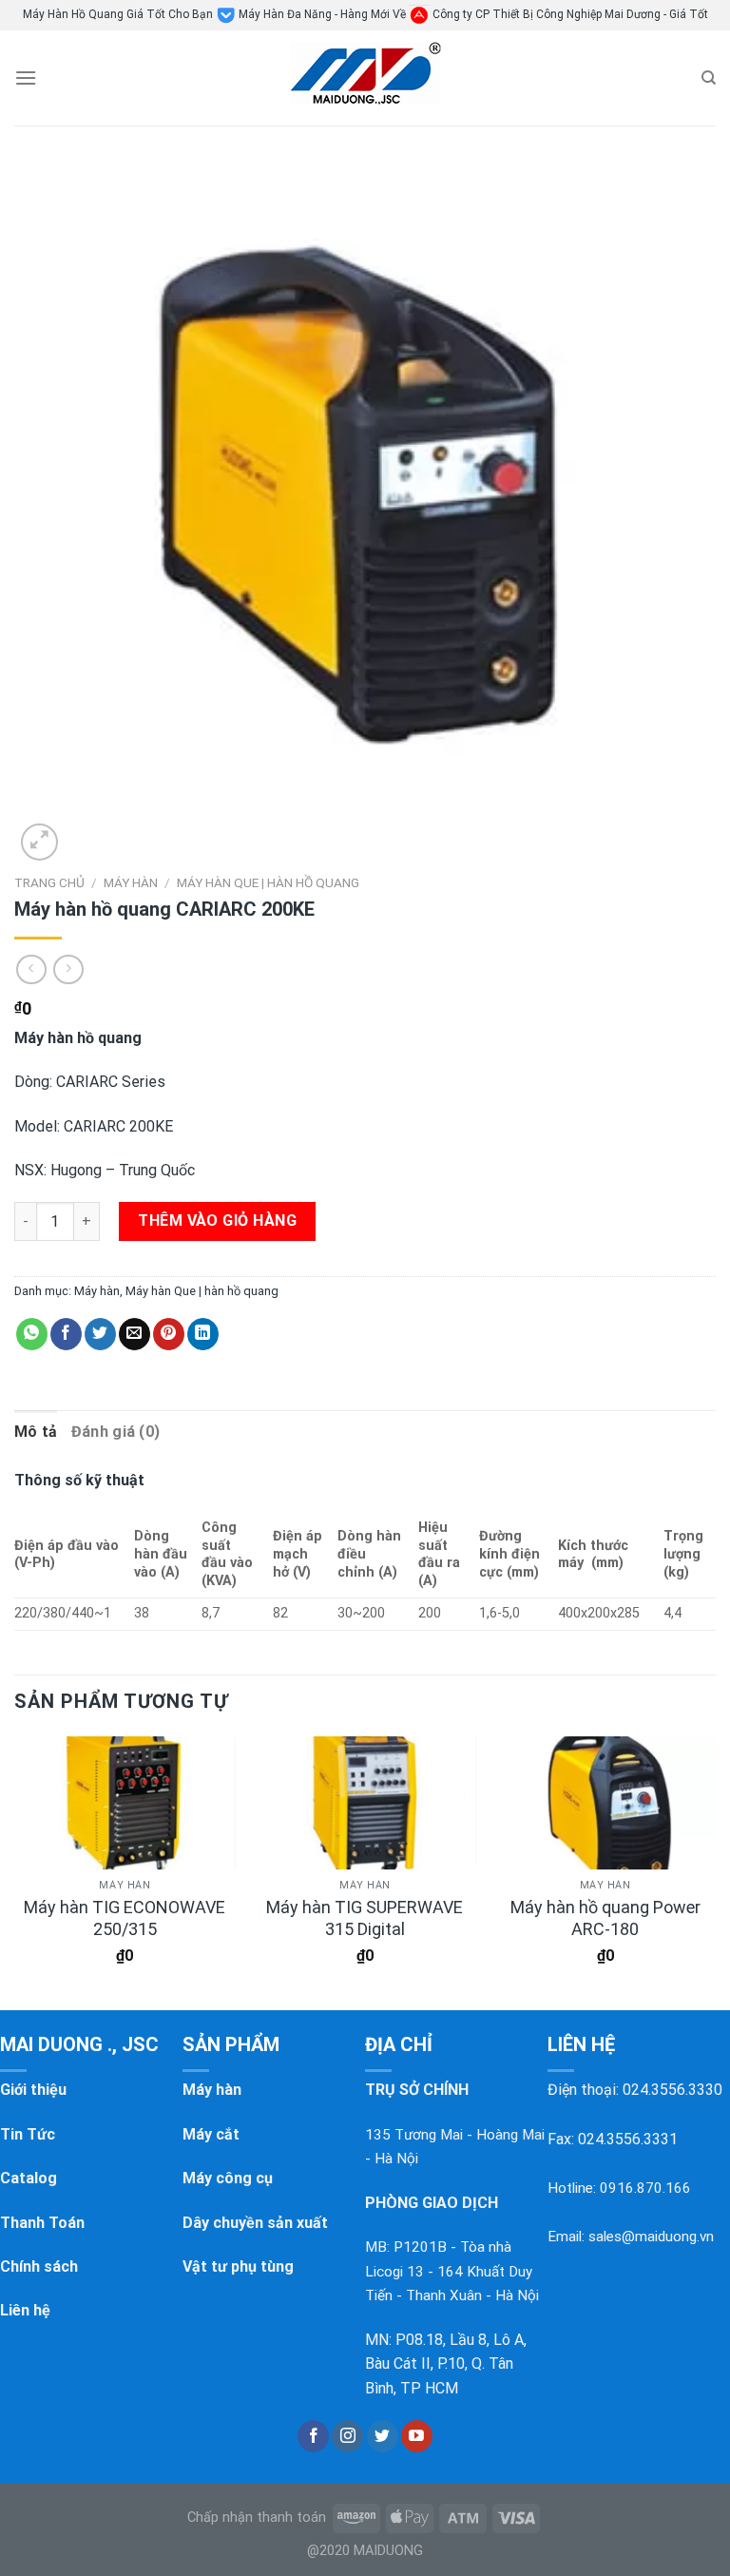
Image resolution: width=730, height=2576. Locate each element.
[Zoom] (39, 842)
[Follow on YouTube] (417, 2436)
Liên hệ (25, 2310)
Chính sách (39, 2266)
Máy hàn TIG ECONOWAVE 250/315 (125, 1918)
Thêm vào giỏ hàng (217, 1220)
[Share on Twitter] (100, 1334)
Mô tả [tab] (36, 1432)
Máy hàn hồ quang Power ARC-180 (605, 1918)
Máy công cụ (228, 2178)
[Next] (715, 1867)
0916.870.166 (645, 2188)
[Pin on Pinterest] (169, 1334)
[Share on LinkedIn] (203, 1334)
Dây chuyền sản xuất (255, 2223)
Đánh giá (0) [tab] (116, 1432)
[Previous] (15, 1867)
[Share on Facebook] (66, 1334)
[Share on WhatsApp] (32, 1334)
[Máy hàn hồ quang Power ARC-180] (605, 1803)
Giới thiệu (33, 2090)
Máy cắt (211, 2134)
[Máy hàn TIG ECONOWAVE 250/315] (125, 1803)
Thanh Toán (42, 2223)
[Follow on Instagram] (347, 2436)
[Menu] (26, 77)
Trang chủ (49, 882)
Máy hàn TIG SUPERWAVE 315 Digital (365, 1918)
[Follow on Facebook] (313, 2436)
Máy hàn (131, 882)
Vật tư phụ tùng (238, 2266)
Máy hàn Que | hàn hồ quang (268, 882)
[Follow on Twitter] (383, 2436)
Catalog (29, 2178)
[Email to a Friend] (134, 1334)
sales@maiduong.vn (651, 2237)
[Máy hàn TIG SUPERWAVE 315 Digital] (365, 1803)
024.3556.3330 (672, 2090)
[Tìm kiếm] (709, 78)
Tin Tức (28, 2134)
